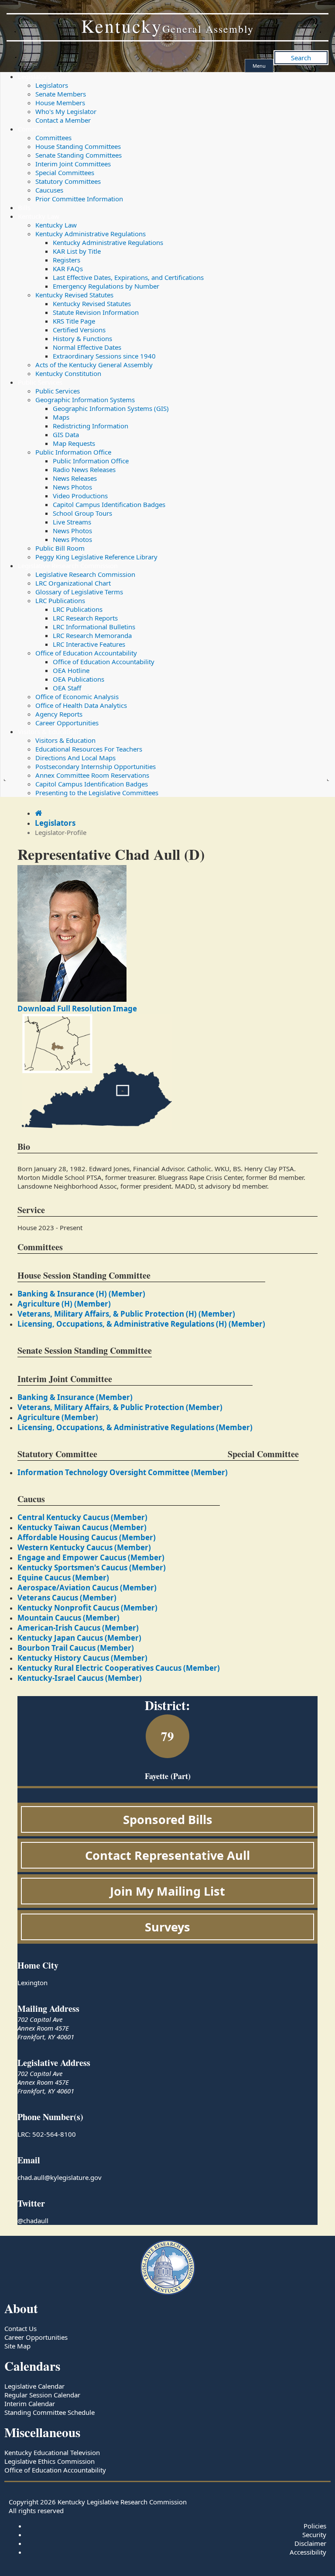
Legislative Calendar (34, 2386)
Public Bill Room (60, 548)
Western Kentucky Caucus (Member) (84, 1547)
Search (301, 58)
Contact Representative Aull (167, 1855)
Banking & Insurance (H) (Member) (81, 1294)
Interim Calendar (30, 2404)
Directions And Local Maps (75, 758)
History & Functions (82, 338)
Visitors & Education (48, 731)
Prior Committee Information (79, 199)
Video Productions (80, 496)
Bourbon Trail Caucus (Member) (76, 1648)
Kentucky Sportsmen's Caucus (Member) (92, 1567)
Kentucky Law (39, 216)
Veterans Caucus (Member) (67, 1598)
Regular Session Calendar (42, 2395)
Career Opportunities (67, 723)
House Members (60, 103)
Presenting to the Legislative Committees (97, 793)
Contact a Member (63, 120)
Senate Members (61, 94)
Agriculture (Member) (58, 1417)
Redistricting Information (91, 426)
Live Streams (72, 522)
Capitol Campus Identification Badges (109, 504)
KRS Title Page (74, 321)
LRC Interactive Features (89, 644)
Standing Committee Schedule (50, 2412)
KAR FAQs (68, 269)
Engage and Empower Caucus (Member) (91, 1557)
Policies (315, 2526)
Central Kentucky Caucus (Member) (82, 1517)
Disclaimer (310, 2543)
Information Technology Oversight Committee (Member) (123, 1472)
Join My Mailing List (167, 1891)
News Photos (72, 487)
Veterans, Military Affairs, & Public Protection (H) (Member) (126, 1314)
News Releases (75, 478)
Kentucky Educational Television (52, 2452)
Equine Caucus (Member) (63, 1578)
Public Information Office (73, 452)
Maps (61, 417)
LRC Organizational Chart (73, 583)
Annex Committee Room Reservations (92, 775)
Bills (24, 207)
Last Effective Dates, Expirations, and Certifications (128, 277)
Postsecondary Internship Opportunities (96, 766)
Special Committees (65, 172)
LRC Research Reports (85, 618)
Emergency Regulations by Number (106, 286)
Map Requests (74, 443)
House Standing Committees (78, 146)
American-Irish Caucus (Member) (78, 1628)
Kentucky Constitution (68, 373)
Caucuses (49, 190)
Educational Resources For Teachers (89, 749)
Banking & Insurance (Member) (75, 1397)
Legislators (34, 76)
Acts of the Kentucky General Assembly (94, 365)
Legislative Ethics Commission (50, 2461)
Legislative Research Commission (68, 566)
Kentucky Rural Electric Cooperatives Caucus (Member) (119, 1668)
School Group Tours (82, 513)
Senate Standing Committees (79, 155)
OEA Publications (79, 679)
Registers (67, 260)
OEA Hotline (71, 670)
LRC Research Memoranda (92, 635)
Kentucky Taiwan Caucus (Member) (82, 1527)
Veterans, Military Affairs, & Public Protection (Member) (120, 1407)
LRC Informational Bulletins (94, 627)
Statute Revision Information (96, 312)
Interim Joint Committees (73, 164)
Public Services (40, 382)
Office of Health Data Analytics (81, 705)
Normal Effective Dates (87, 347)
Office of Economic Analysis (77, 697)
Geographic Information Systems (85, 400)
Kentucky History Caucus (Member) (82, 1658)
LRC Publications (60, 600)
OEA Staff (67, 688)
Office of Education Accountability (86, 653)
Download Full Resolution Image (77, 1009)
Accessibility (308, 2552)
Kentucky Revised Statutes (74, 295)
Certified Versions (79, 330)
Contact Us (21, 2328)
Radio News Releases (84, 469)
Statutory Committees (68, 181)
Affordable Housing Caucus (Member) (87, 1537)
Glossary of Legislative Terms (79, 592)
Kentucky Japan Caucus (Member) (79, 1638)
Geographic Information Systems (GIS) (111, 408)
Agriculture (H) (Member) (64, 1304)
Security (314, 2535)
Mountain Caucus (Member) (68, 1618)
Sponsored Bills (168, 1819)
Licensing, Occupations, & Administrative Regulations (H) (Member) (141, 1324)
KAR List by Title (77, 251)
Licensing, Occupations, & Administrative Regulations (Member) (135, 1427)
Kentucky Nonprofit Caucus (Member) (87, 1608)
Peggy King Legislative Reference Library (96, 557)
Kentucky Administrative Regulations (91, 234)
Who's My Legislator (66, 111)
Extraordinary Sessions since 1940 (104, 356)
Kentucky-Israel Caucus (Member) (80, 1678)
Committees (36, 129)
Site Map (17, 2346)
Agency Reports (59, 714)
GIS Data (66, 435)
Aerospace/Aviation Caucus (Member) (87, 1588)
